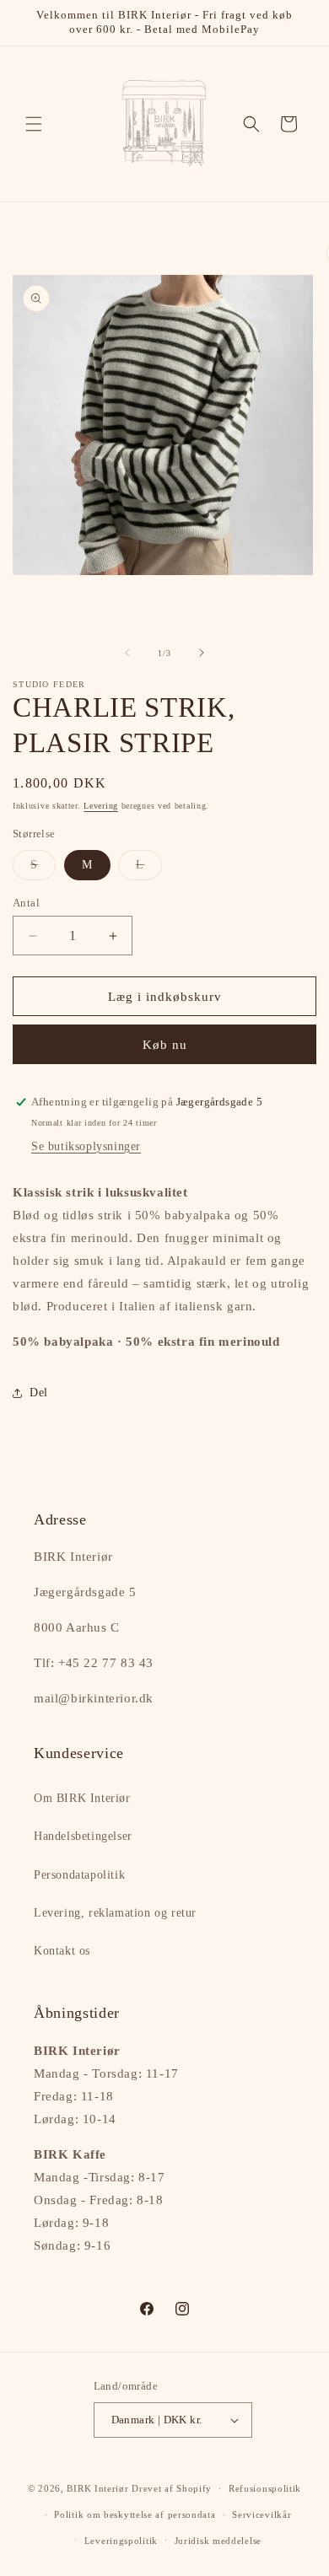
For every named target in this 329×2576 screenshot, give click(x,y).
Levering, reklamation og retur (115, 1913)
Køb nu (165, 1045)
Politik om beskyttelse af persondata (135, 2514)
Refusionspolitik (265, 2488)
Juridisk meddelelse (218, 2541)
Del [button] (39, 1393)
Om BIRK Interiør (82, 1798)
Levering (101, 806)
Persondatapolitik (79, 1875)
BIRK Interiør (97, 2488)
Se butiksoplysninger (86, 1146)
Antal (26, 903)
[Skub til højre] (202, 653)
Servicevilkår (262, 2514)
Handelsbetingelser (83, 1836)
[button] (34, 124)
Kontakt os (62, 1951)
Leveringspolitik (121, 2541)
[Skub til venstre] (127, 653)
